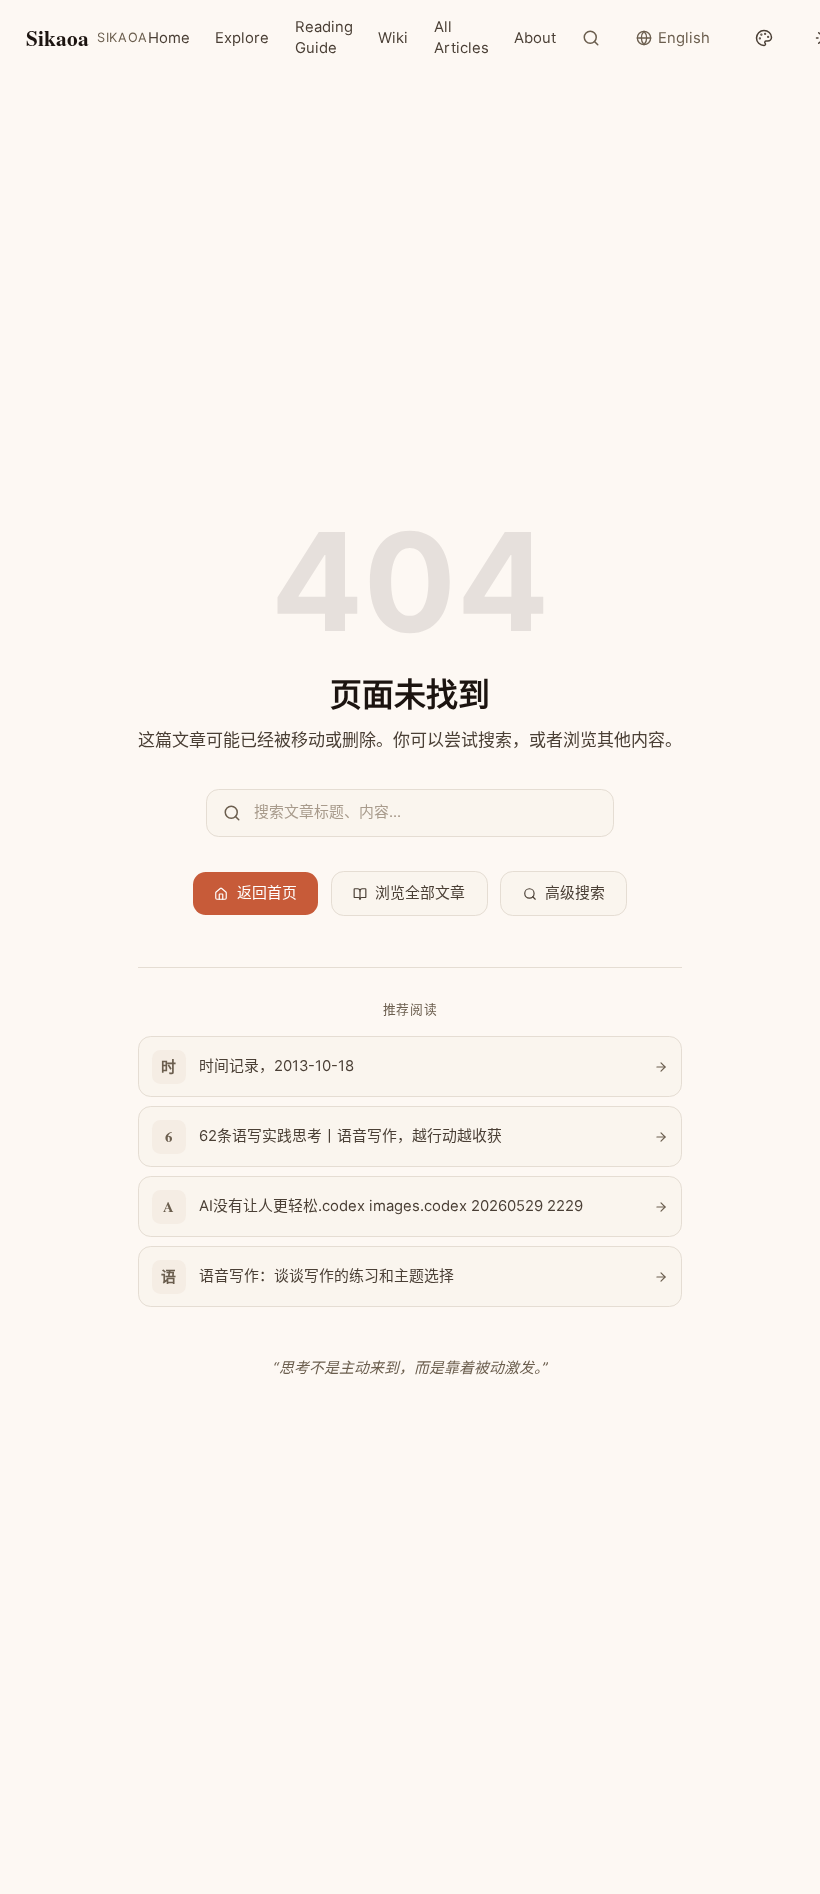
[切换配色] (763, 38)
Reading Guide (324, 37)
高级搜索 (575, 893)
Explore (242, 38)
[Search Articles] (591, 38)
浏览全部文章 (420, 893)
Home (169, 38)
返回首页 (267, 893)
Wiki (393, 38)
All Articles (461, 37)
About (535, 38)
